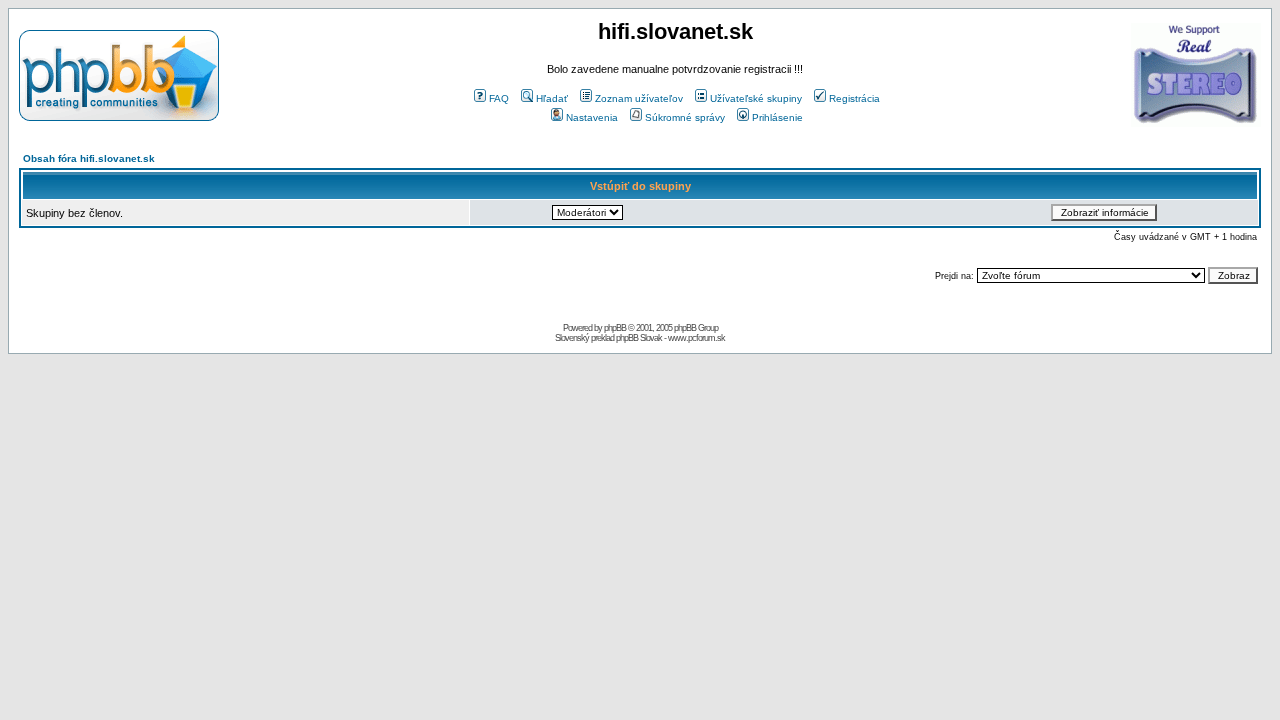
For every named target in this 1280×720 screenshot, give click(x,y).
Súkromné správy (685, 117)
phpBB (615, 328)
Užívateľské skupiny (756, 98)
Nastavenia (592, 117)
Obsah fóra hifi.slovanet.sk (89, 158)
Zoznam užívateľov (639, 98)
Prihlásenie (777, 117)
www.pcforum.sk (696, 338)
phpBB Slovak (639, 338)
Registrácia (854, 98)
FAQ (499, 98)
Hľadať (552, 98)
